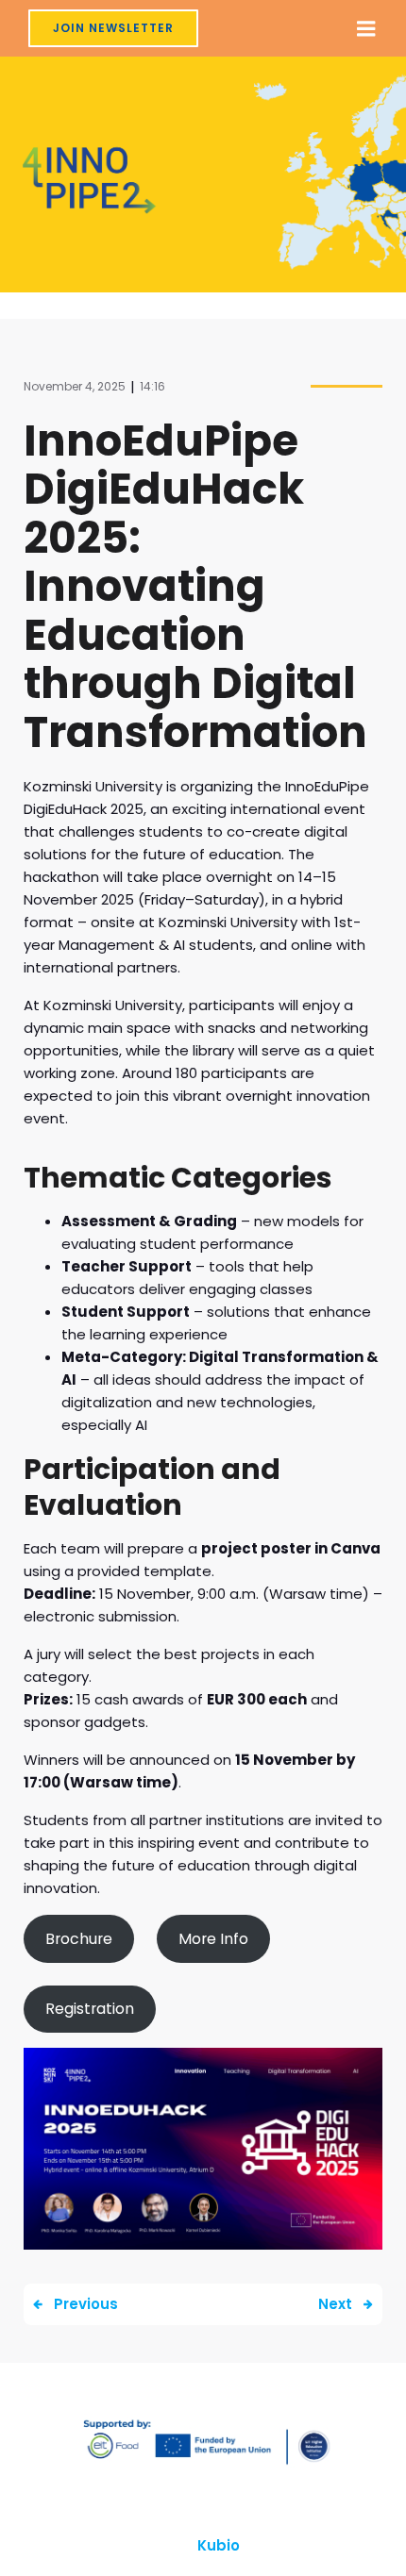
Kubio (219, 2545)
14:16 (152, 386)
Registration (90, 2009)
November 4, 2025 (75, 386)
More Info (213, 1939)
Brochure (79, 1939)
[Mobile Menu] (366, 29)
